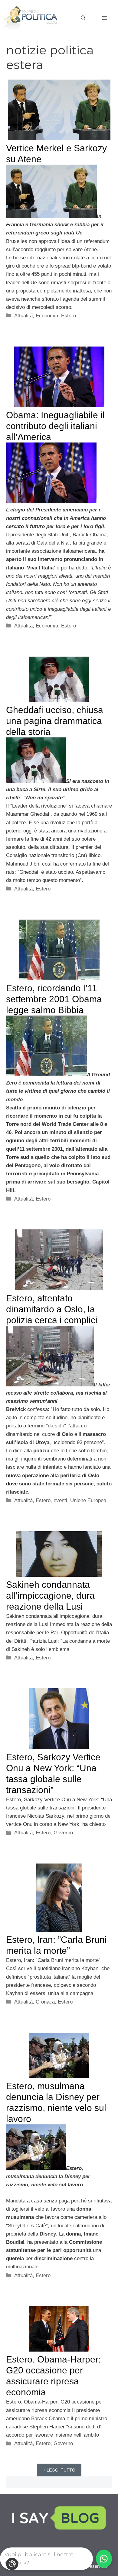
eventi (60, 1500)
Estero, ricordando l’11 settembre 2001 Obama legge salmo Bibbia (54, 999)
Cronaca (45, 2002)
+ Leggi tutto (59, 2470)
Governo (63, 1833)
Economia (47, 316)
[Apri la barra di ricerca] (83, 18)
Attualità (23, 316)
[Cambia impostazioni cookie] (12, 2564)
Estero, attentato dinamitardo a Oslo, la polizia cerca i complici (52, 1309)
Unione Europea (88, 1500)
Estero (69, 316)
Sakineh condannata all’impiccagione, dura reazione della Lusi (50, 1595)
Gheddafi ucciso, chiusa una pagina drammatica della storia (55, 721)
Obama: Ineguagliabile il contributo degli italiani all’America (55, 426)
